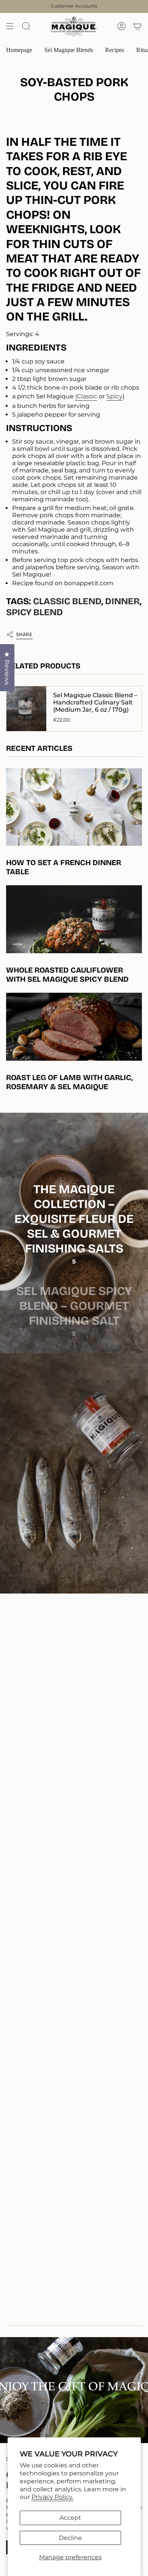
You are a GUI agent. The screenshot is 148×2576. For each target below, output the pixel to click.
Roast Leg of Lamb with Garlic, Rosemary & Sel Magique (69, 1082)
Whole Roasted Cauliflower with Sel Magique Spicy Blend (67, 974)
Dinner (122, 601)
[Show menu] (10, 26)
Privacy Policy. (52, 2497)
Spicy (114, 396)
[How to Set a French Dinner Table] (74, 807)
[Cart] (137, 26)
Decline (70, 2538)
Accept (70, 2518)
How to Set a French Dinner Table (64, 867)
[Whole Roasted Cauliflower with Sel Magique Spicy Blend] (74, 919)
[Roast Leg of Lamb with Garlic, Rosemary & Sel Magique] (74, 1027)
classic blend (67, 601)
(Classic (86, 396)
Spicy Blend (35, 612)
